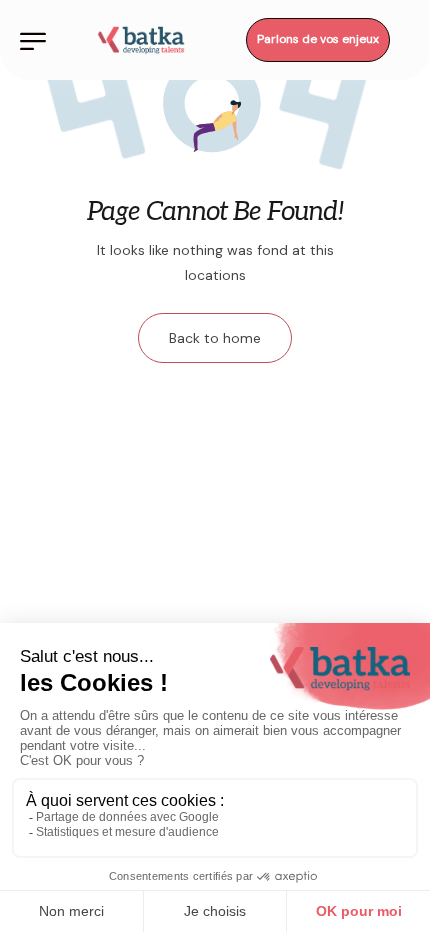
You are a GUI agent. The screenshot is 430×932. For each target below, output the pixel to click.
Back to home (215, 338)
